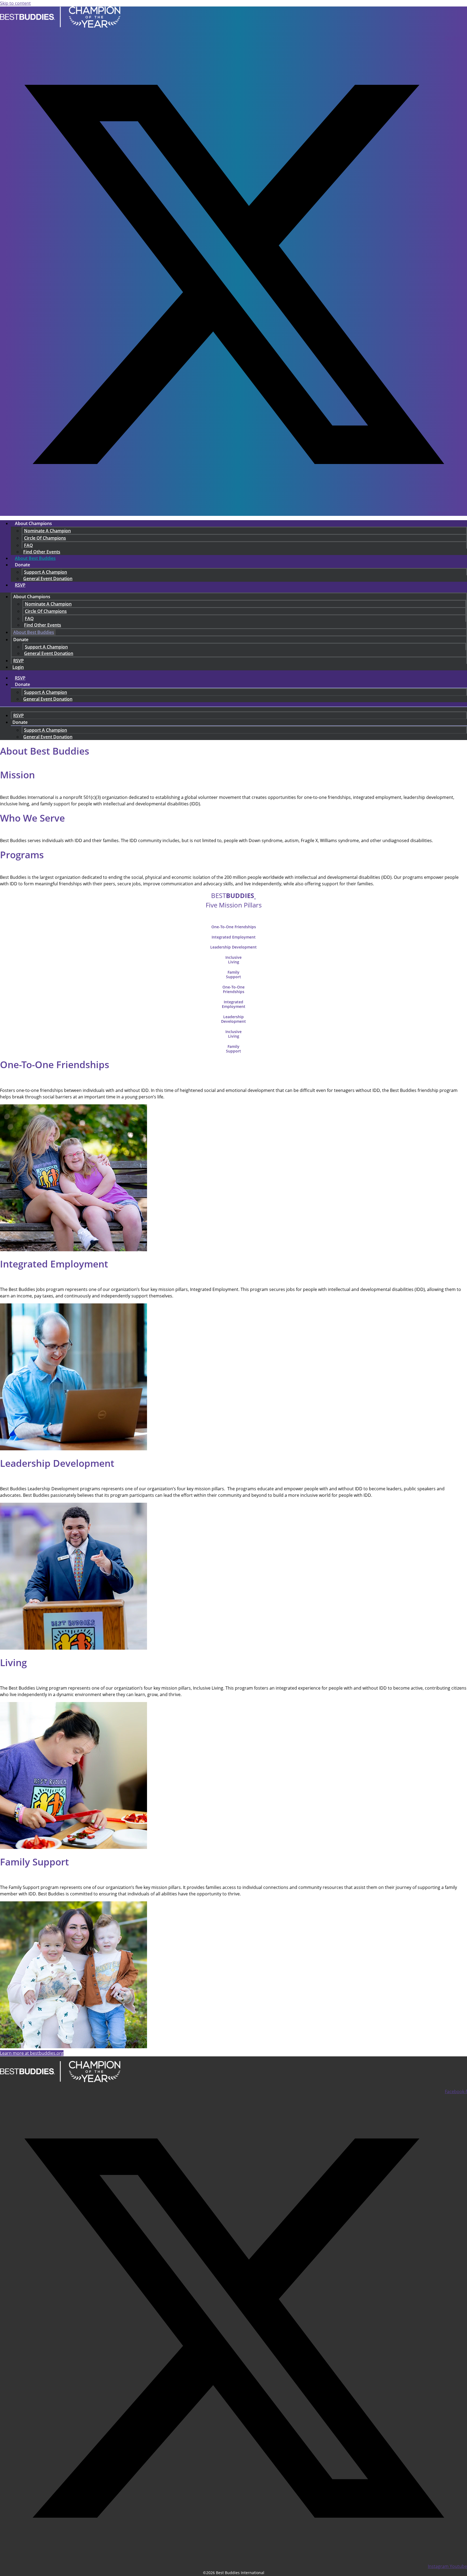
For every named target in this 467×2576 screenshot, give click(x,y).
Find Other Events (43, 625)
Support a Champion (46, 572)
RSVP (20, 585)
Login (18, 667)
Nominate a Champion (47, 531)
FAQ (29, 545)
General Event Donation (48, 579)
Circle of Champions (45, 538)
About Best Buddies (35, 558)
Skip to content (15, 3)
